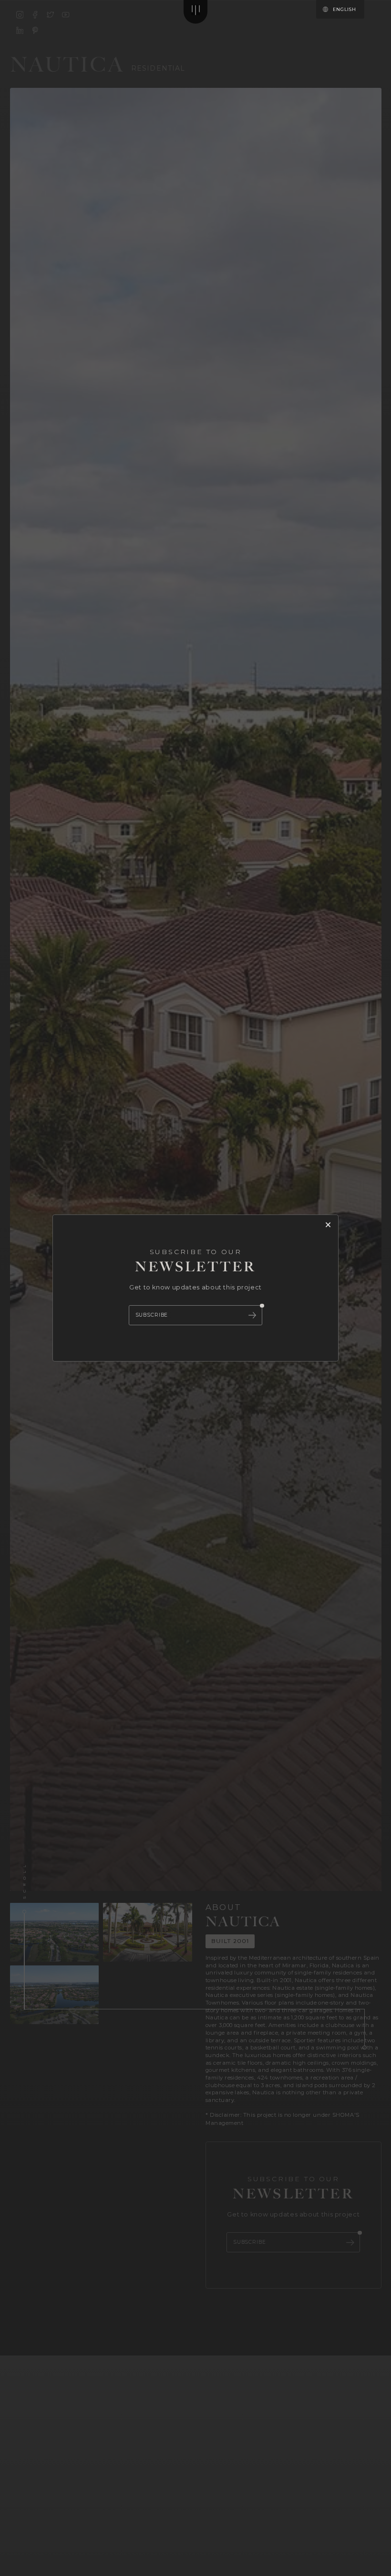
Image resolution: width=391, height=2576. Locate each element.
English (344, 9)
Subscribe (152, 1315)
